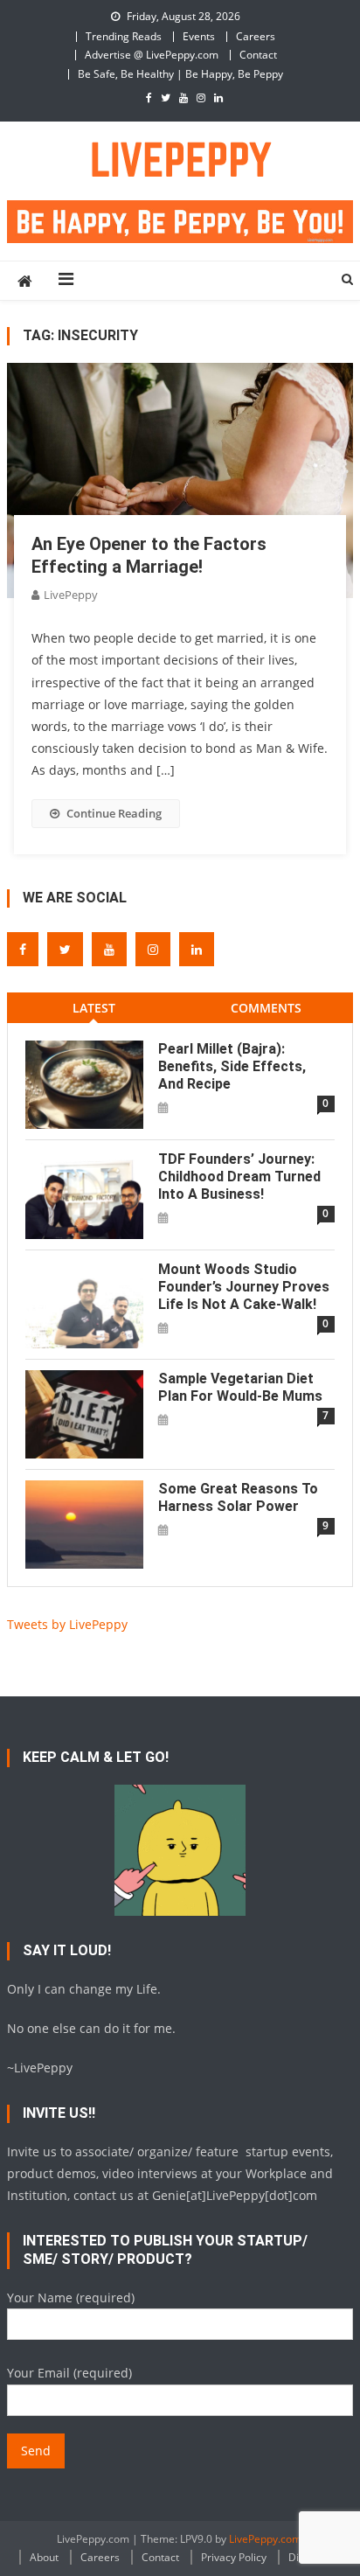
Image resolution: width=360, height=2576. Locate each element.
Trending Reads (124, 36)
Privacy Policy (234, 2557)
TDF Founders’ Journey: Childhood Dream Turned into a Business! (239, 1177)
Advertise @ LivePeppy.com (152, 55)
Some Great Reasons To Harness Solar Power (238, 1497)
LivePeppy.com (265, 2539)
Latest (94, 1008)
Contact (258, 55)
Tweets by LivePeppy (67, 1624)
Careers (256, 36)
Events (199, 36)
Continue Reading (114, 813)
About (44, 2557)
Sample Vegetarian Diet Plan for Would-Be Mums (240, 1387)
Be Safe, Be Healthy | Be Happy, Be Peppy (180, 74)
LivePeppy (71, 595)
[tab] (93, 1008)
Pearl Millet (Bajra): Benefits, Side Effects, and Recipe (232, 1066)
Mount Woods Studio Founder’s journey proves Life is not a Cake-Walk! (244, 1287)
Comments (266, 1008)
